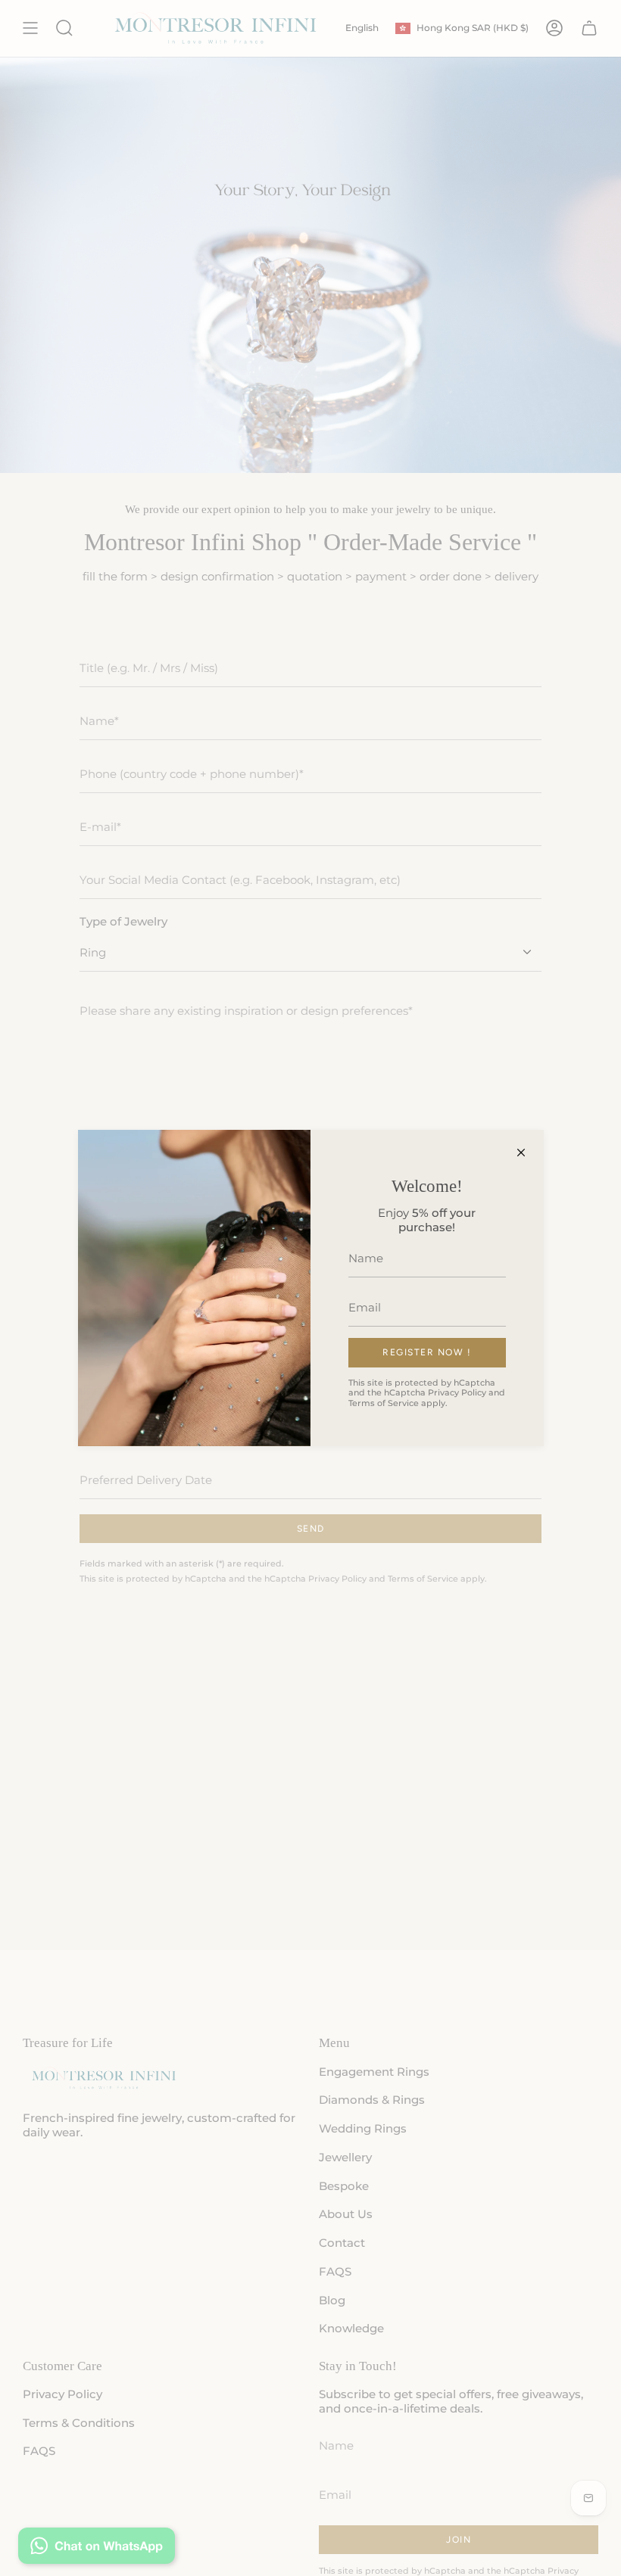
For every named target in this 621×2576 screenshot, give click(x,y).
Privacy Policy (457, 1392)
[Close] (521, 1153)
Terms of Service (384, 1403)
